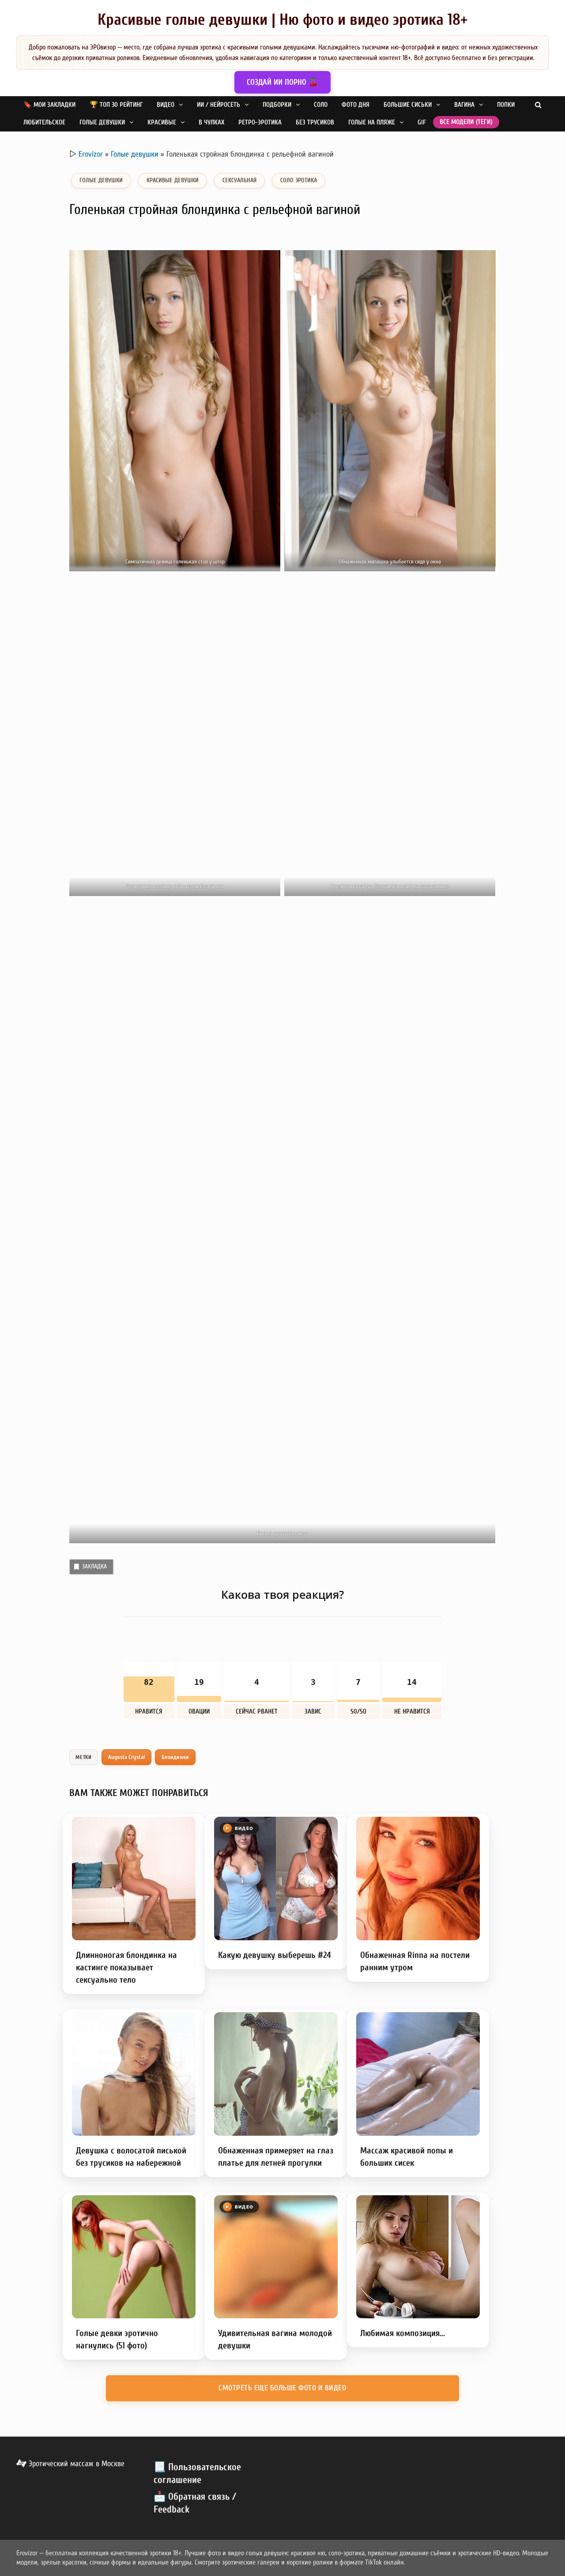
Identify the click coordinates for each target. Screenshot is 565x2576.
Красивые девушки (173, 180)
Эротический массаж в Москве (75, 2464)
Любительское (44, 122)
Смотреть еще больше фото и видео (282, 2388)
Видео (166, 105)
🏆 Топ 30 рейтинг (116, 105)
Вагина (464, 105)
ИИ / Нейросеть (218, 105)
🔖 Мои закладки (49, 105)
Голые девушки (102, 122)
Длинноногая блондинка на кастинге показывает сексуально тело (126, 1967)
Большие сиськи (408, 105)
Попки (506, 105)
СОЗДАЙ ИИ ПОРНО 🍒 (282, 82)
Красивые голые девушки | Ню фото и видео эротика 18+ (282, 20)
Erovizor (91, 154)
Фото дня (356, 105)
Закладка (94, 1566)
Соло (321, 105)
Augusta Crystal (127, 1757)
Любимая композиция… (403, 2333)
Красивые (162, 122)
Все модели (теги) (466, 122)
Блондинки (175, 1757)
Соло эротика (299, 180)
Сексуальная (239, 180)
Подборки (277, 105)
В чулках (211, 122)
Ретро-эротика (260, 122)
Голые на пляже (372, 122)
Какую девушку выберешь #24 (275, 1955)
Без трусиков (315, 122)
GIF (422, 122)
